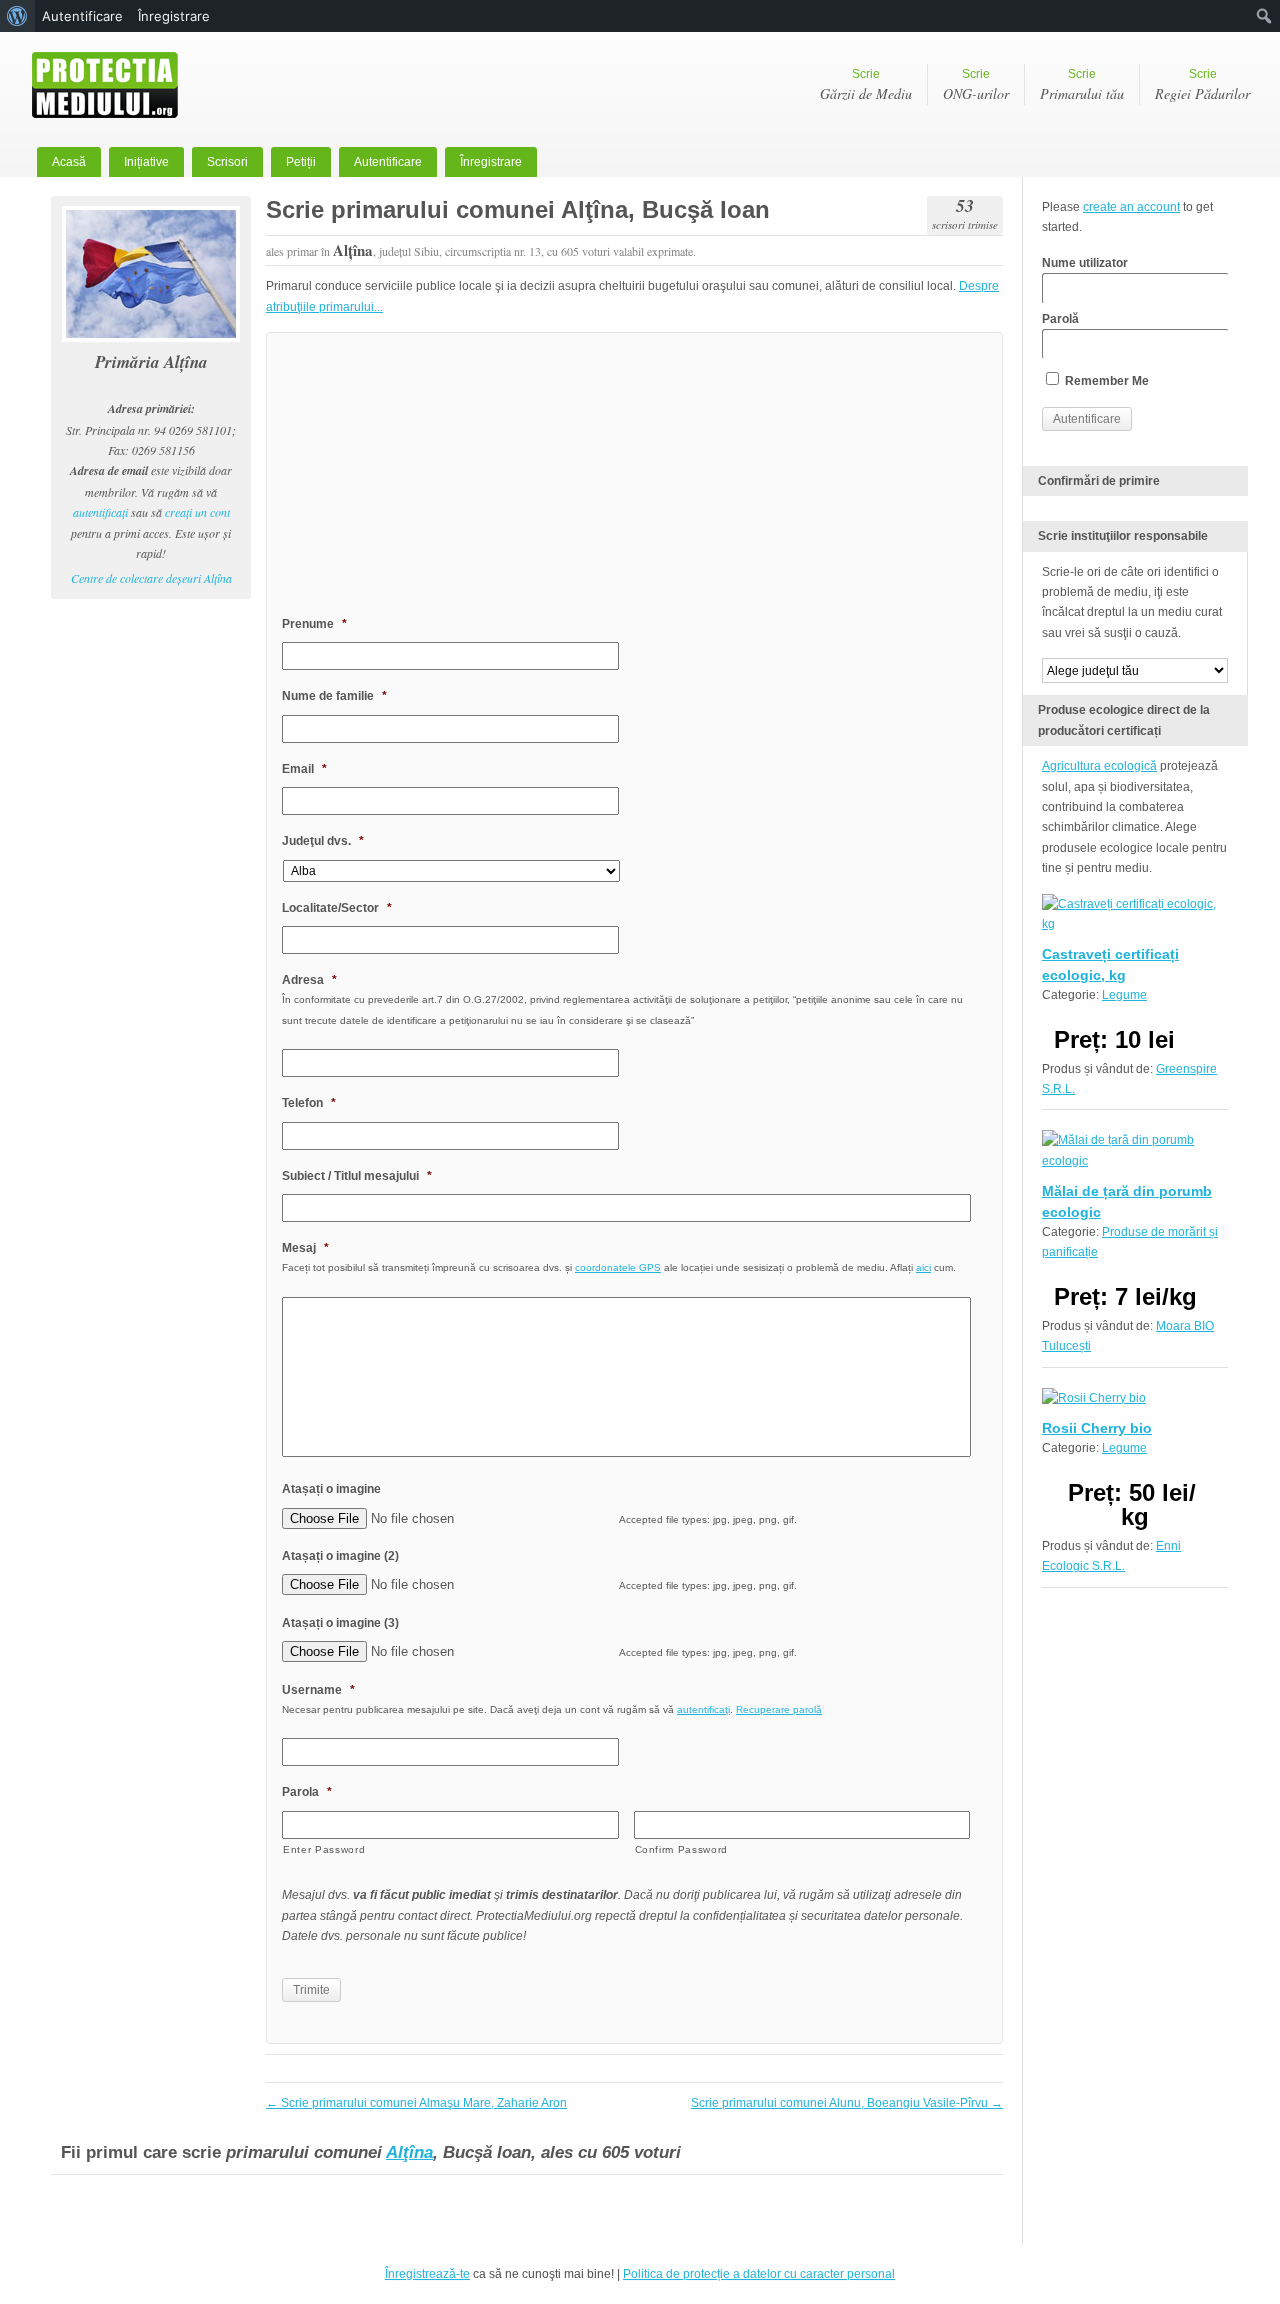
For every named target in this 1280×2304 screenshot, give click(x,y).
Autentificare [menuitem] (82, 16)
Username (318, 1690)
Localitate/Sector (337, 908)
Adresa (309, 980)
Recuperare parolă (779, 1709)
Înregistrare (491, 162)
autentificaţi (100, 512)
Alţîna (409, 2152)
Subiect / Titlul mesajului (357, 1176)
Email (304, 769)
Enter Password (324, 1849)
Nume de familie (334, 696)
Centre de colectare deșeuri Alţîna (151, 578)
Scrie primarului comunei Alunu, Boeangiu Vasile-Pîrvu (847, 2103)
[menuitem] (17, 16)
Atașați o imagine (331, 1489)
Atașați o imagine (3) (340, 1623)
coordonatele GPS (618, 1267)
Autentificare (388, 162)
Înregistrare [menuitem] (174, 16)
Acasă (69, 162)
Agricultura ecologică (1099, 766)
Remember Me (1105, 381)
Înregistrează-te (427, 2274)
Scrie (866, 85)
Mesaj (305, 1248)
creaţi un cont (197, 512)
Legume (1124, 995)
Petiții (301, 162)
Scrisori (227, 162)
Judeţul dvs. (323, 841)
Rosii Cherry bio (1097, 1428)
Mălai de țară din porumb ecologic (1127, 1201)
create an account (1131, 207)
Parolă (1060, 319)
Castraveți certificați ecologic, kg (1110, 964)
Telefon (309, 1103)
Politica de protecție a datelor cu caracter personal (759, 2274)
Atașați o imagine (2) (340, 1556)
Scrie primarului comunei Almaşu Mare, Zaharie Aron (416, 2103)
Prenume (314, 624)
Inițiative (146, 162)
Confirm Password (682, 1849)
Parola (307, 1792)
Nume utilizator (1085, 263)
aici (923, 1267)
